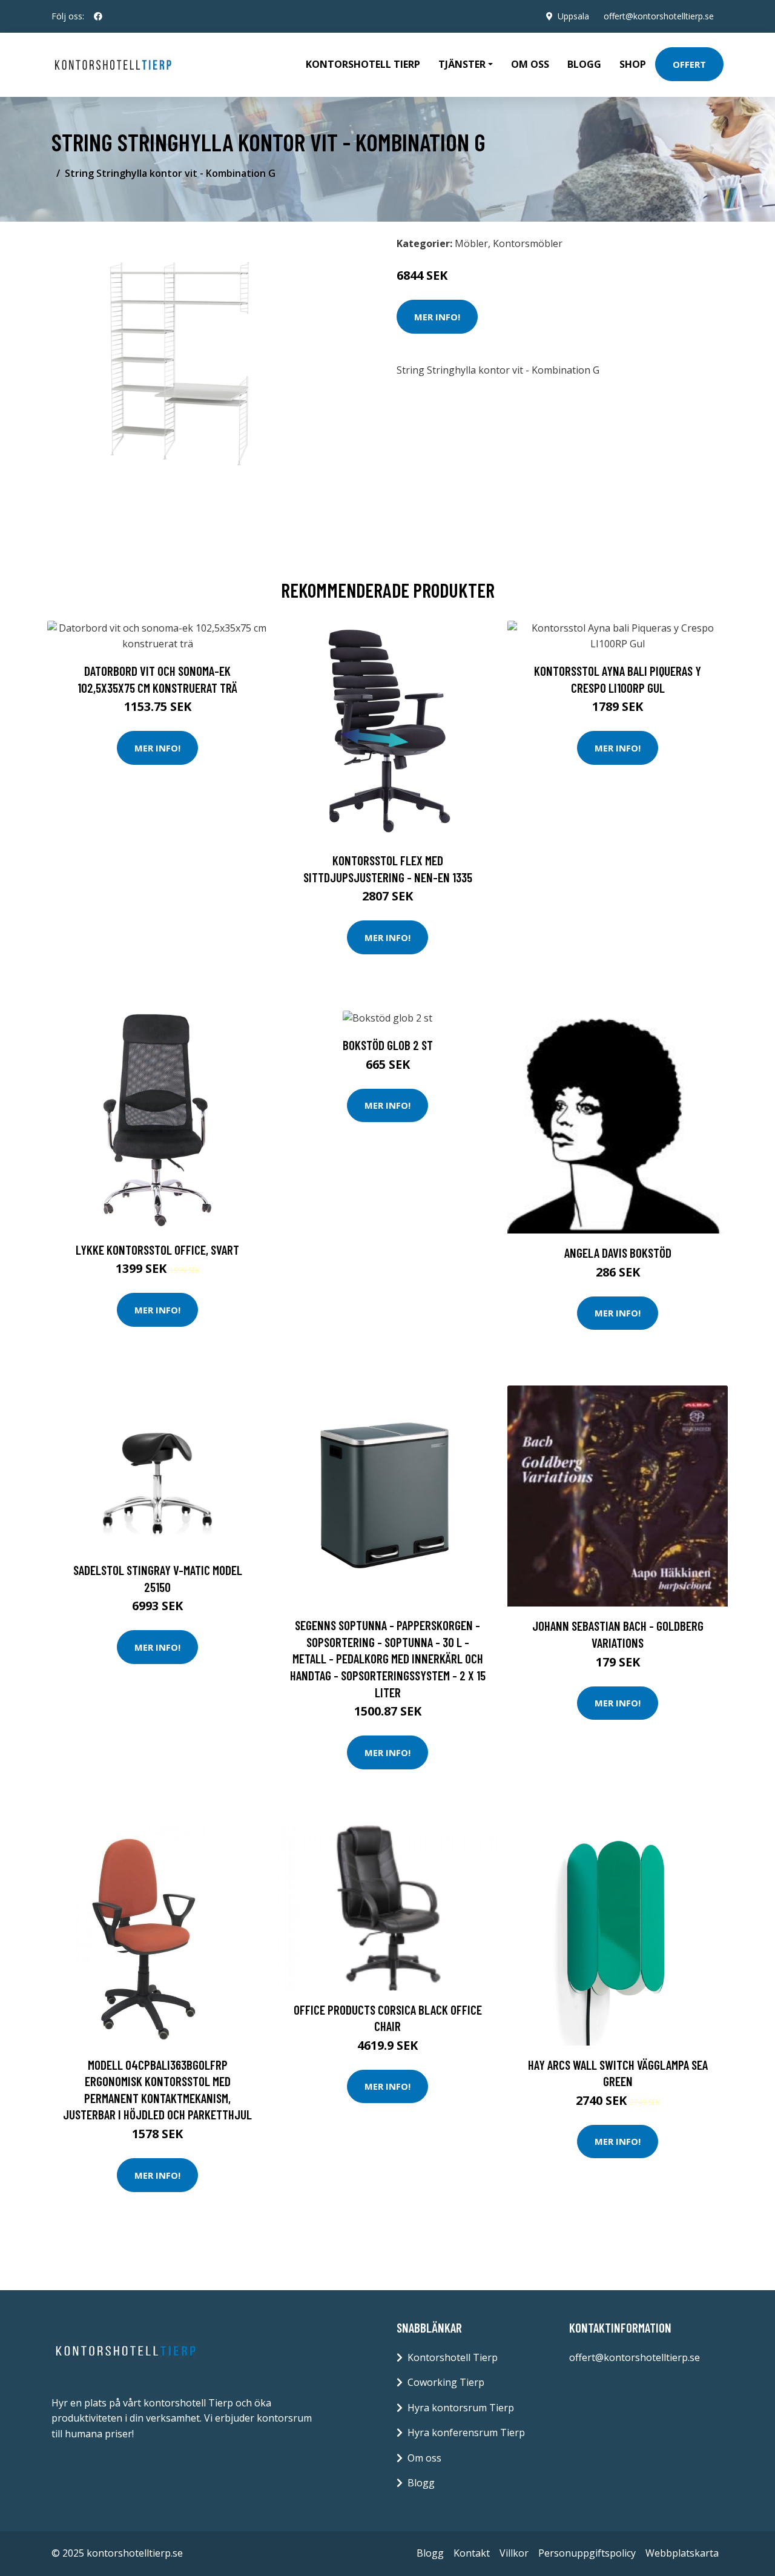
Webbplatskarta (682, 2553)
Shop (633, 64)
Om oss (530, 64)
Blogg (584, 64)
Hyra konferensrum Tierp (466, 2432)
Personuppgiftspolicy (587, 2553)
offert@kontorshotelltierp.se (659, 16)
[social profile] (98, 16)
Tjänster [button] (462, 64)
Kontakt (472, 2553)
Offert (689, 64)
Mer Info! (437, 317)
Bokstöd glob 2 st (388, 1045)
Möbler (471, 243)
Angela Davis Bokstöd (618, 1253)
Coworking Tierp (446, 2382)
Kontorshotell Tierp (363, 64)
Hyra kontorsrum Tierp (461, 2408)
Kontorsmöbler (528, 243)
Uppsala (573, 16)
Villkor (514, 2553)
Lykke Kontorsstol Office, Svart (157, 1250)
